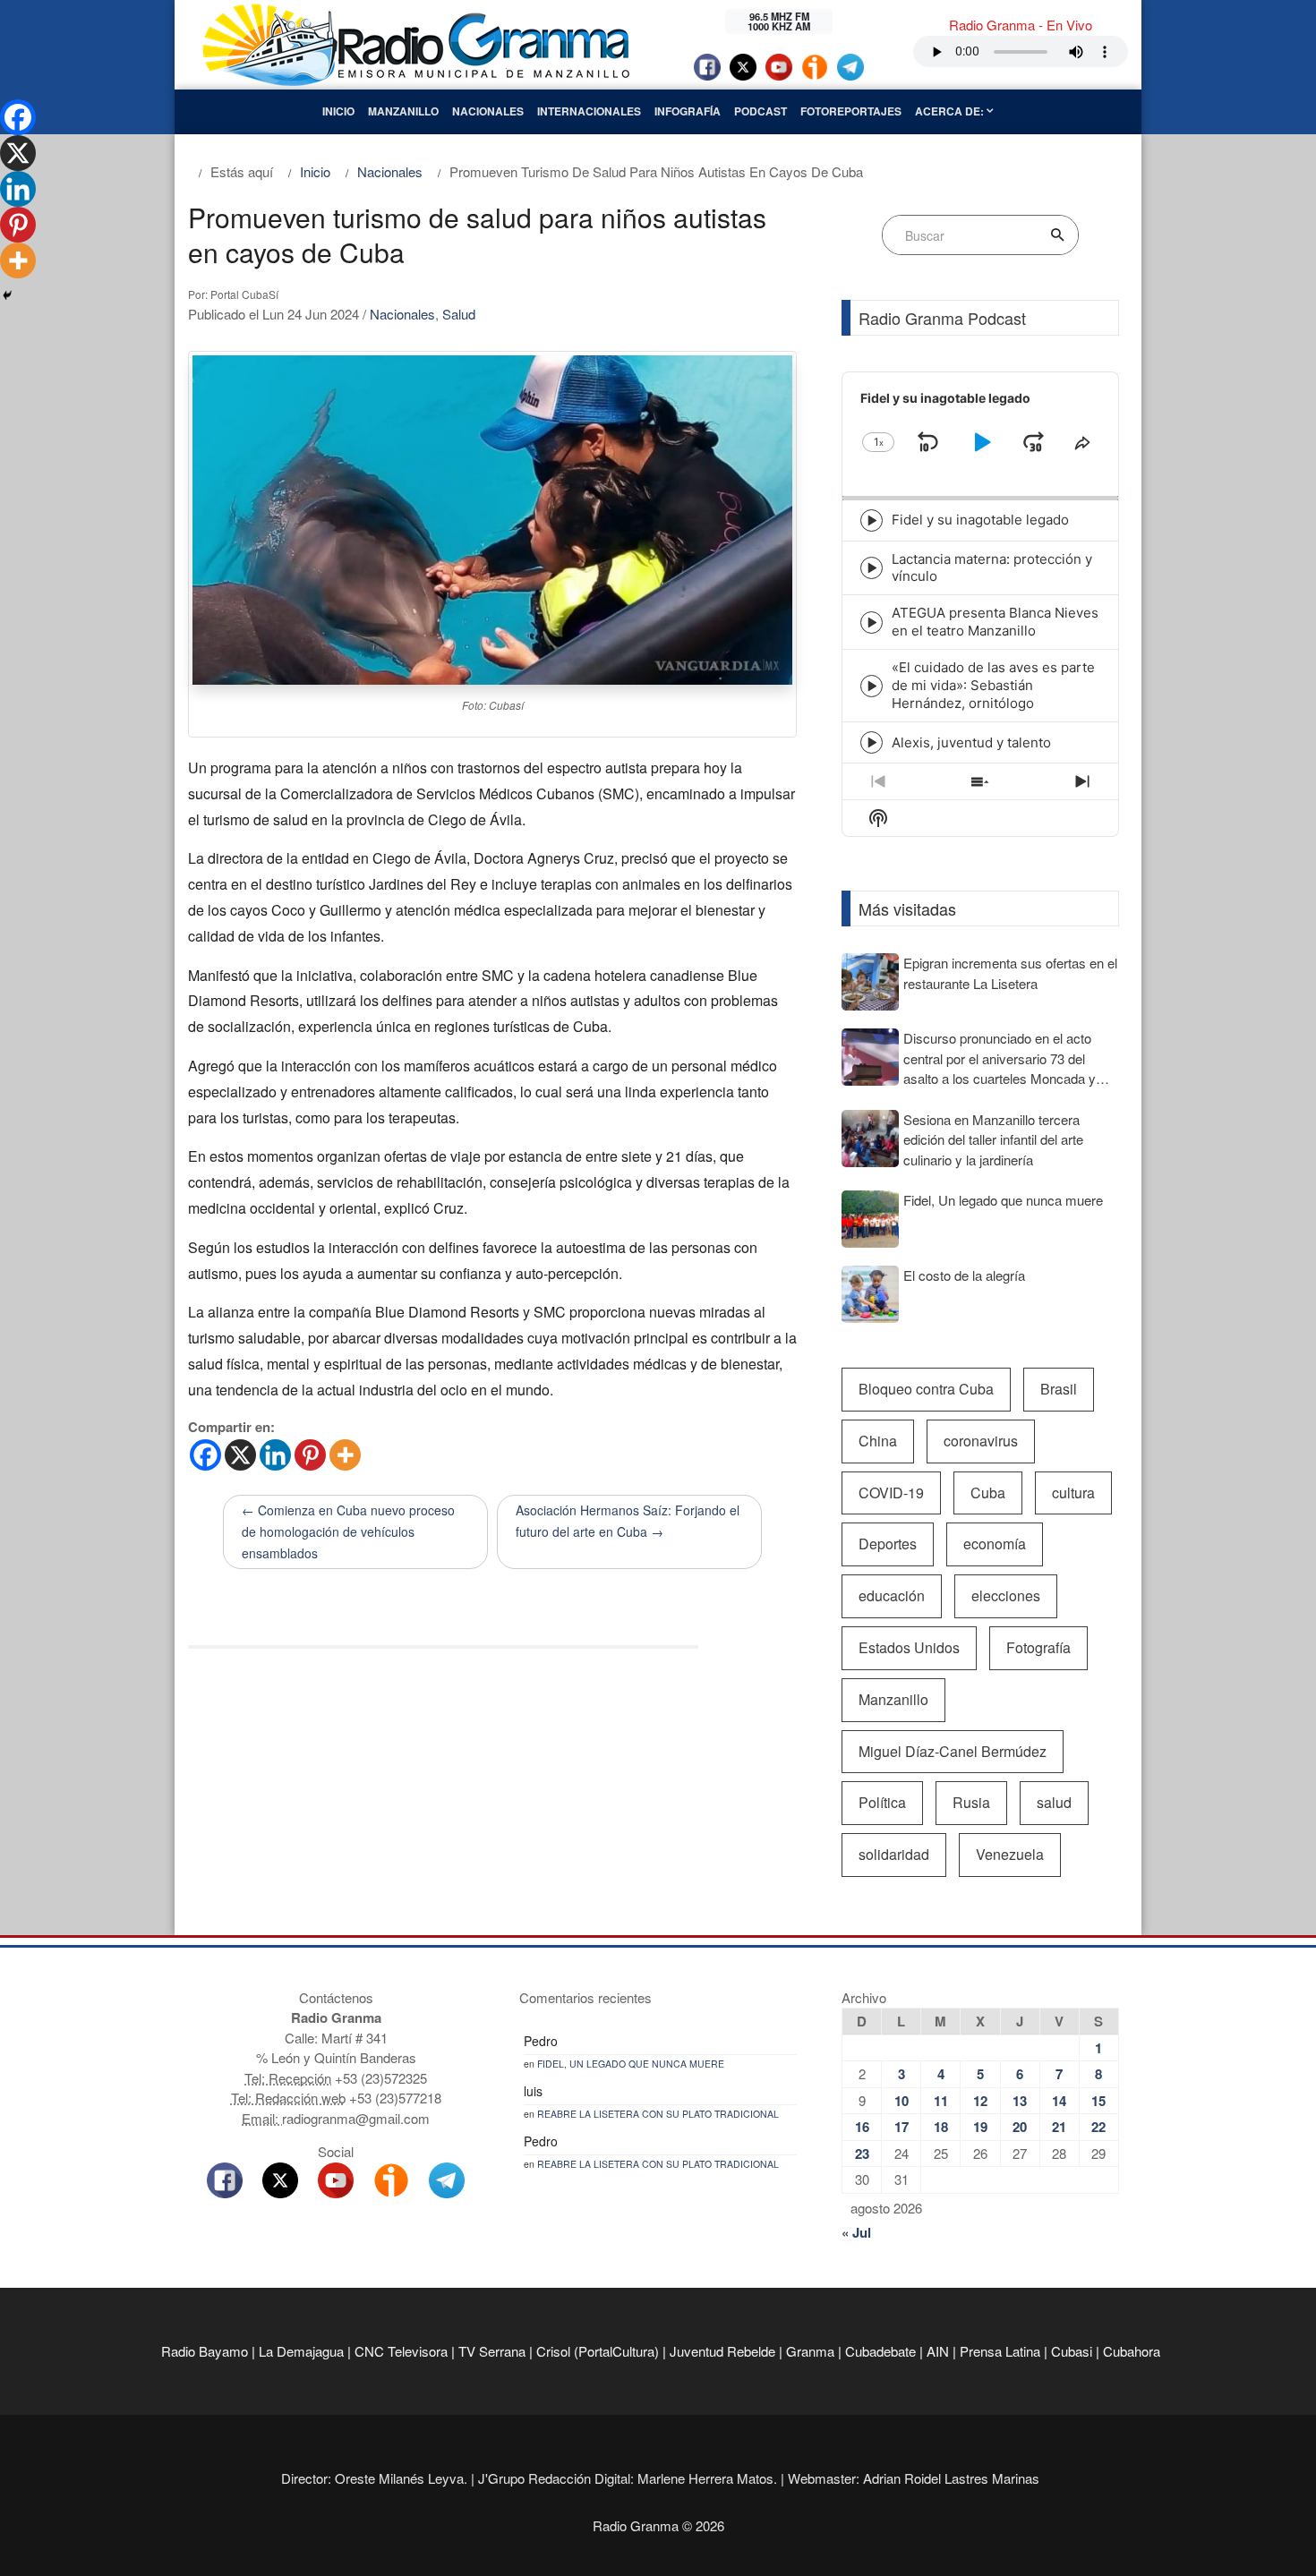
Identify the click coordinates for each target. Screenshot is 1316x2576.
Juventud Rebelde (722, 2351)
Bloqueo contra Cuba (926, 1389)
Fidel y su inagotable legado (980, 520)
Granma (810, 2351)
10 (902, 2101)
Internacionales (589, 111)
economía (995, 1544)
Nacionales (488, 111)
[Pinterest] (310, 1455)
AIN (938, 2351)
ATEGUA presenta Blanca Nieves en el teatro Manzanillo (995, 622)
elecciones (1006, 1595)
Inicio (338, 111)
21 (1059, 2127)
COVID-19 (891, 1493)
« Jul (856, 2232)
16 (862, 2127)
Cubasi (1072, 2351)
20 (1020, 2127)
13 (1020, 2101)
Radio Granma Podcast (942, 318)
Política (882, 1802)
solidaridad (894, 1854)
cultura (1073, 1493)
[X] (240, 1455)
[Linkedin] (275, 1455)
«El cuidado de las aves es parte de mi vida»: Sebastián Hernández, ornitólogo (993, 685)
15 (1098, 2101)
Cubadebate (880, 2351)
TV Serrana (492, 2351)
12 (980, 2101)
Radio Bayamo (205, 2351)
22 (1098, 2127)
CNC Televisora (401, 2351)
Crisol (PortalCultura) (598, 2351)
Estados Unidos (909, 1647)
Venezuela (1010, 1854)
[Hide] (7, 295)
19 (980, 2127)
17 (902, 2127)
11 (941, 2101)
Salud (459, 314)
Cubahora (1132, 2351)
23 (862, 2154)
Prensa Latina (1000, 2351)
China (878, 1441)
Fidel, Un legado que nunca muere (631, 2064)
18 (941, 2127)
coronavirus (981, 1441)
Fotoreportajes (851, 111)
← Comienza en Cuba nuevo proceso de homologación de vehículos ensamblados (348, 1531)
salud (1054, 1802)
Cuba (988, 1493)
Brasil (1059, 1389)
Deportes (888, 1544)
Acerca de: (951, 111)
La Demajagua (301, 2351)
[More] (345, 1455)
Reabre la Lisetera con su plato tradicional (658, 2114)
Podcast (761, 111)
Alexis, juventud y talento (971, 742)
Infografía (688, 111)
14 (1059, 2101)
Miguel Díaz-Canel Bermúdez (953, 1751)
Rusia (971, 1802)
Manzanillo (403, 111)
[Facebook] (205, 1455)
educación (892, 1595)
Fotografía (1038, 1647)
